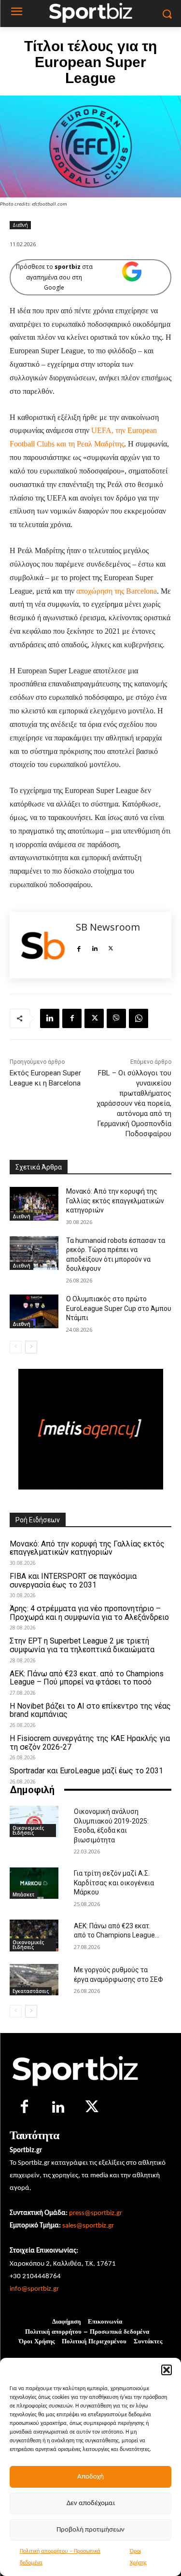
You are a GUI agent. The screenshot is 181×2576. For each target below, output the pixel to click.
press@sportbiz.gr (96, 2213)
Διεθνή (20, 225)
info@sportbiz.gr (34, 2289)
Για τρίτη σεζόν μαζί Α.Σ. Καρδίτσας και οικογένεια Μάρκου (114, 1883)
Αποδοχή (90, 2477)
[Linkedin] (95, 947)
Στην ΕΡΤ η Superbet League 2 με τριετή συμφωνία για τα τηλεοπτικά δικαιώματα (82, 1645)
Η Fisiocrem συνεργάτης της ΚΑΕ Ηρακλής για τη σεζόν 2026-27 (90, 1743)
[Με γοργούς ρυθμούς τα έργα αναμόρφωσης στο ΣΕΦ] (34, 1980)
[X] (111, 947)
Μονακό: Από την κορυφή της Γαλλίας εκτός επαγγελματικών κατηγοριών (115, 1201)
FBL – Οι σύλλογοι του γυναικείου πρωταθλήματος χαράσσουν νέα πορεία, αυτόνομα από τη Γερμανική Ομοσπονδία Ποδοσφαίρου (134, 1103)
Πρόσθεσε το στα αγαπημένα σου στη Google (54, 277)
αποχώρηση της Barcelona (117, 591)
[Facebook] (79, 947)
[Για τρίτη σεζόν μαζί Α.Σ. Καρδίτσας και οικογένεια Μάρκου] (34, 1883)
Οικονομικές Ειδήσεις (28, 1830)
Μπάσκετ (23, 1894)
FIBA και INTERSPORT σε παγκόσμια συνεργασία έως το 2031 (73, 1580)
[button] (167, 2370)
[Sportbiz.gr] (90, 2069)
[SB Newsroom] (43, 945)
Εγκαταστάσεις (31, 1991)
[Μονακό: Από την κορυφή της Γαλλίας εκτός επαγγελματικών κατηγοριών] (34, 1204)
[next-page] (31, 1347)
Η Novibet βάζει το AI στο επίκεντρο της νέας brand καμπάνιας (90, 1710)
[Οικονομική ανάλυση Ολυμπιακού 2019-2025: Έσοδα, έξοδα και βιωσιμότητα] (34, 1821)
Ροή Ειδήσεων (38, 1520)
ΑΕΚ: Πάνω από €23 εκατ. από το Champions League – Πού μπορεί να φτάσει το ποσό (87, 1678)
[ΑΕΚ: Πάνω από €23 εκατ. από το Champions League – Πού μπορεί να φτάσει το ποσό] (34, 1935)
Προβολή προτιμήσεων (90, 2530)
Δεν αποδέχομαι (91, 2503)
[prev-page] (16, 1347)
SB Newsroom (108, 927)
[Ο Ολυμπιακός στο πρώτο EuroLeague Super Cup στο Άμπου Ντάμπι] (34, 1311)
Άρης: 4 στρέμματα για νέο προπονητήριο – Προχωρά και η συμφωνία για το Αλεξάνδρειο (89, 1613)
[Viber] (116, 1018)
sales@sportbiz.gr (88, 2226)
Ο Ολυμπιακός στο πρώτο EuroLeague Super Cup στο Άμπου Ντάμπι (119, 1308)
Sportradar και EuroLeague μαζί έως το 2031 (86, 1771)
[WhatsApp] (139, 1018)
